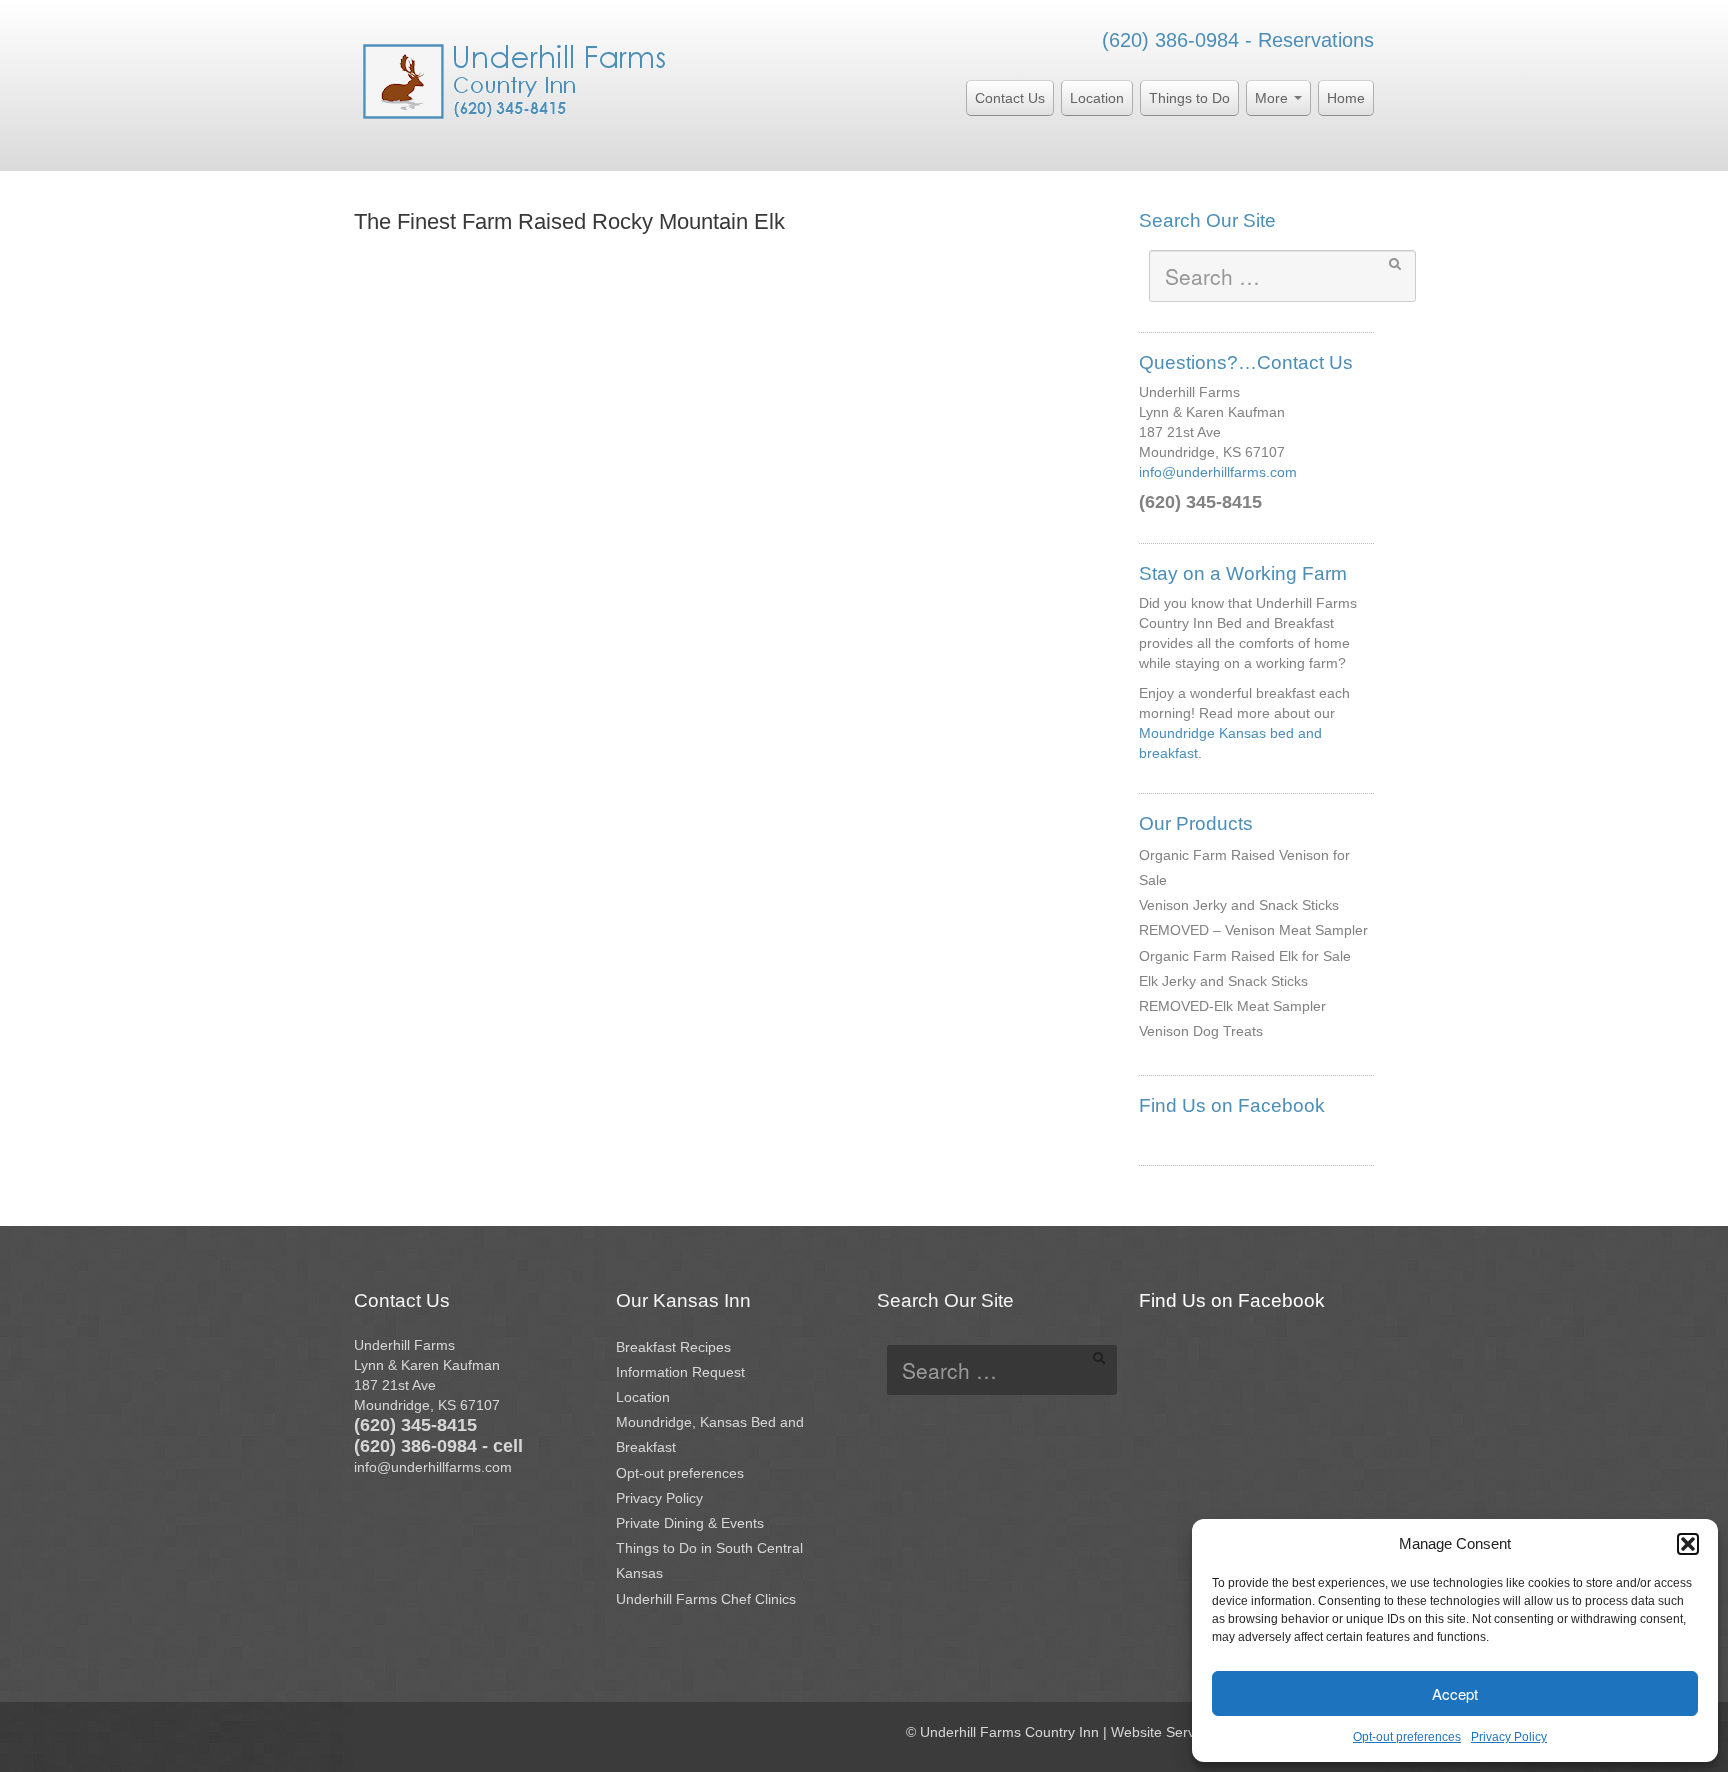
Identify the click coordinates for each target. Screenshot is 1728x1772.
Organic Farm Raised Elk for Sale (1245, 956)
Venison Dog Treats (1201, 1031)
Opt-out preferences (1407, 1737)
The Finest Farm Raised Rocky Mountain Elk (569, 221)
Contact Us (1010, 98)
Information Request (680, 1372)
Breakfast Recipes (673, 1347)
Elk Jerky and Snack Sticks (1223, 981)
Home (1346, 98)
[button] (1688, 1544)
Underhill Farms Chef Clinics (706, 1599)
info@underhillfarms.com (1218, 472)
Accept (1455, 1693)
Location (1097, 98)
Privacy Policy (1509, 1737)
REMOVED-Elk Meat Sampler (1232, 1006)
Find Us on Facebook (1232, 1105)
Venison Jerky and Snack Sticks (1239, 905)
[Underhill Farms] (515, 79)
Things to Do (1189, 98)
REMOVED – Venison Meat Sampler (1253, 930)
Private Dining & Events (690, 1523)
